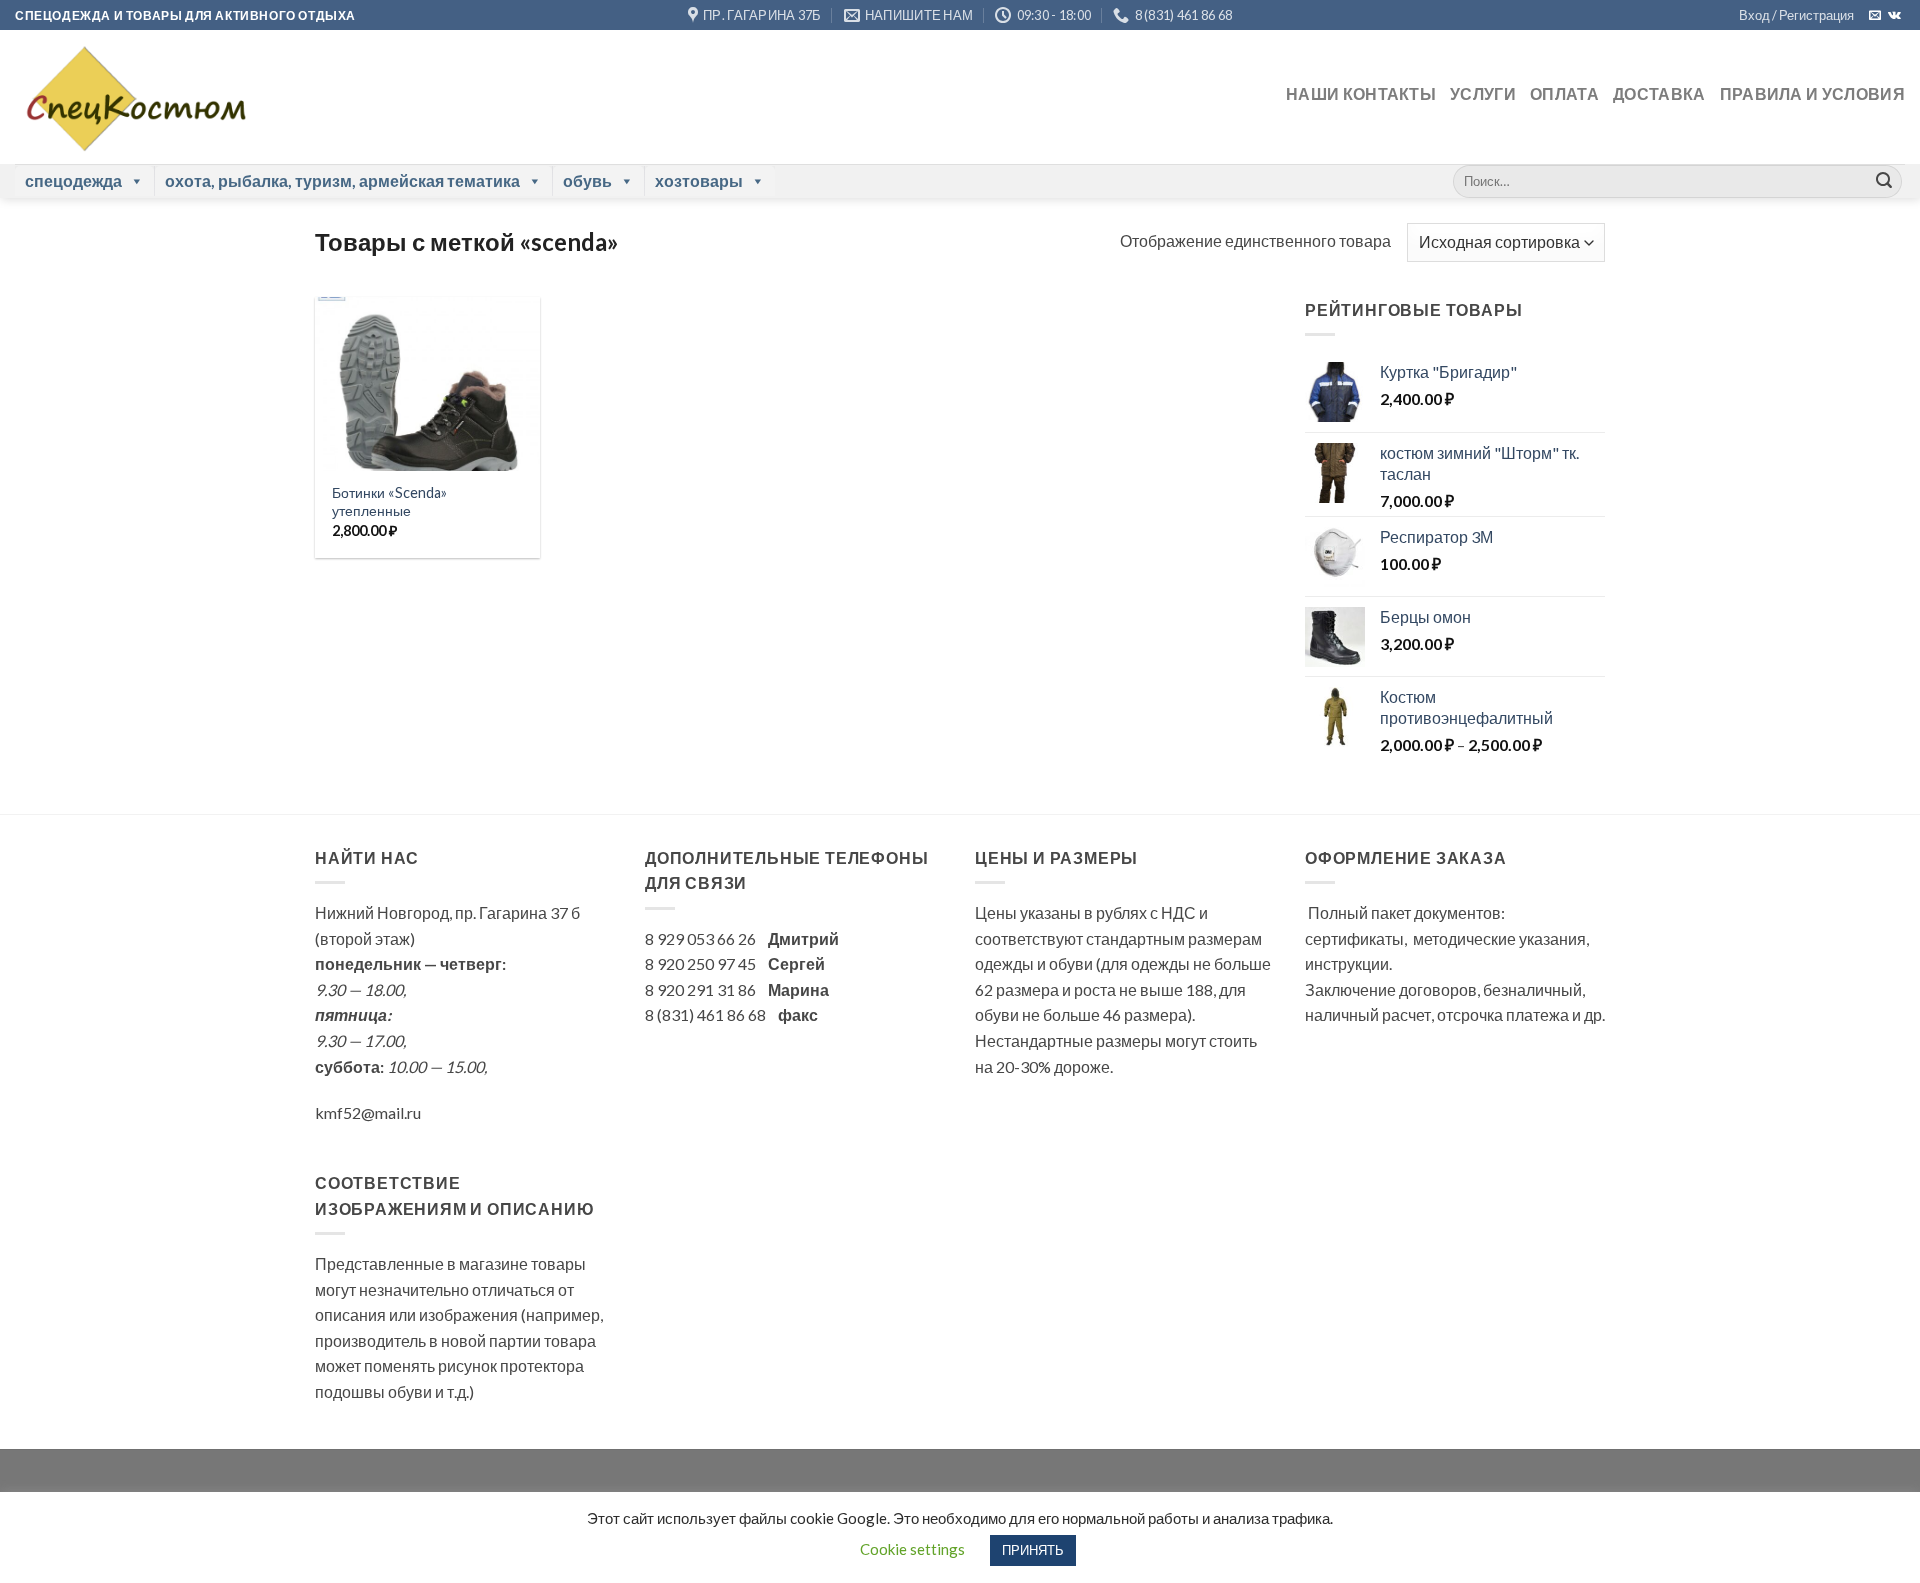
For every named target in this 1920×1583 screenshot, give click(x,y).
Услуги (1483, 93)
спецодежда (73, 180)
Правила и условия (1812, 93)
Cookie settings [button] (912, 1549)
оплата (1564, 93)
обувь (587, 180)
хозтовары (699, 180)
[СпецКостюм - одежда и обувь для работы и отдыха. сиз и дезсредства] (131, 97)
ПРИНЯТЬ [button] (1033, 1550)
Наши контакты (1361, 93)
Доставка (1659, 93)
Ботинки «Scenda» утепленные (389, 502)
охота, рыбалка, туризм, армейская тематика (342, 180)
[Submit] (1884, 181)
